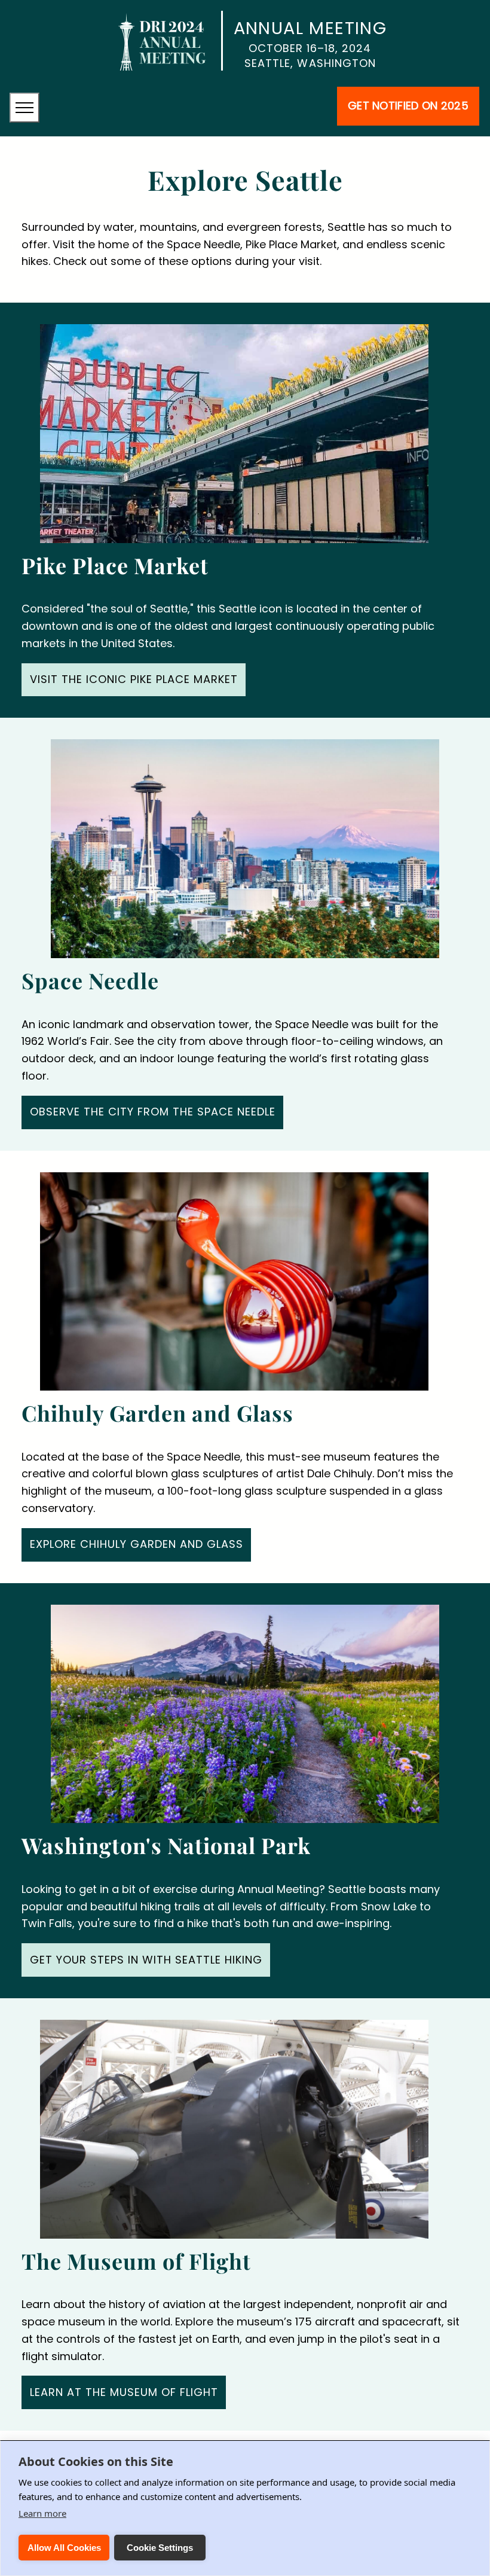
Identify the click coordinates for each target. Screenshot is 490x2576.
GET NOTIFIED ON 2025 (408, 106)
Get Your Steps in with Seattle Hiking (146, 1960)
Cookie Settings (160, 2548)
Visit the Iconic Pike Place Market (134, 679)
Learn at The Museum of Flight (124, 2392)
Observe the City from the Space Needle (153, 1112)
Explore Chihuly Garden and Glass (137, 1544)
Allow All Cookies (64, 2548)
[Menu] (24, 108)
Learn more (42, 2513)
